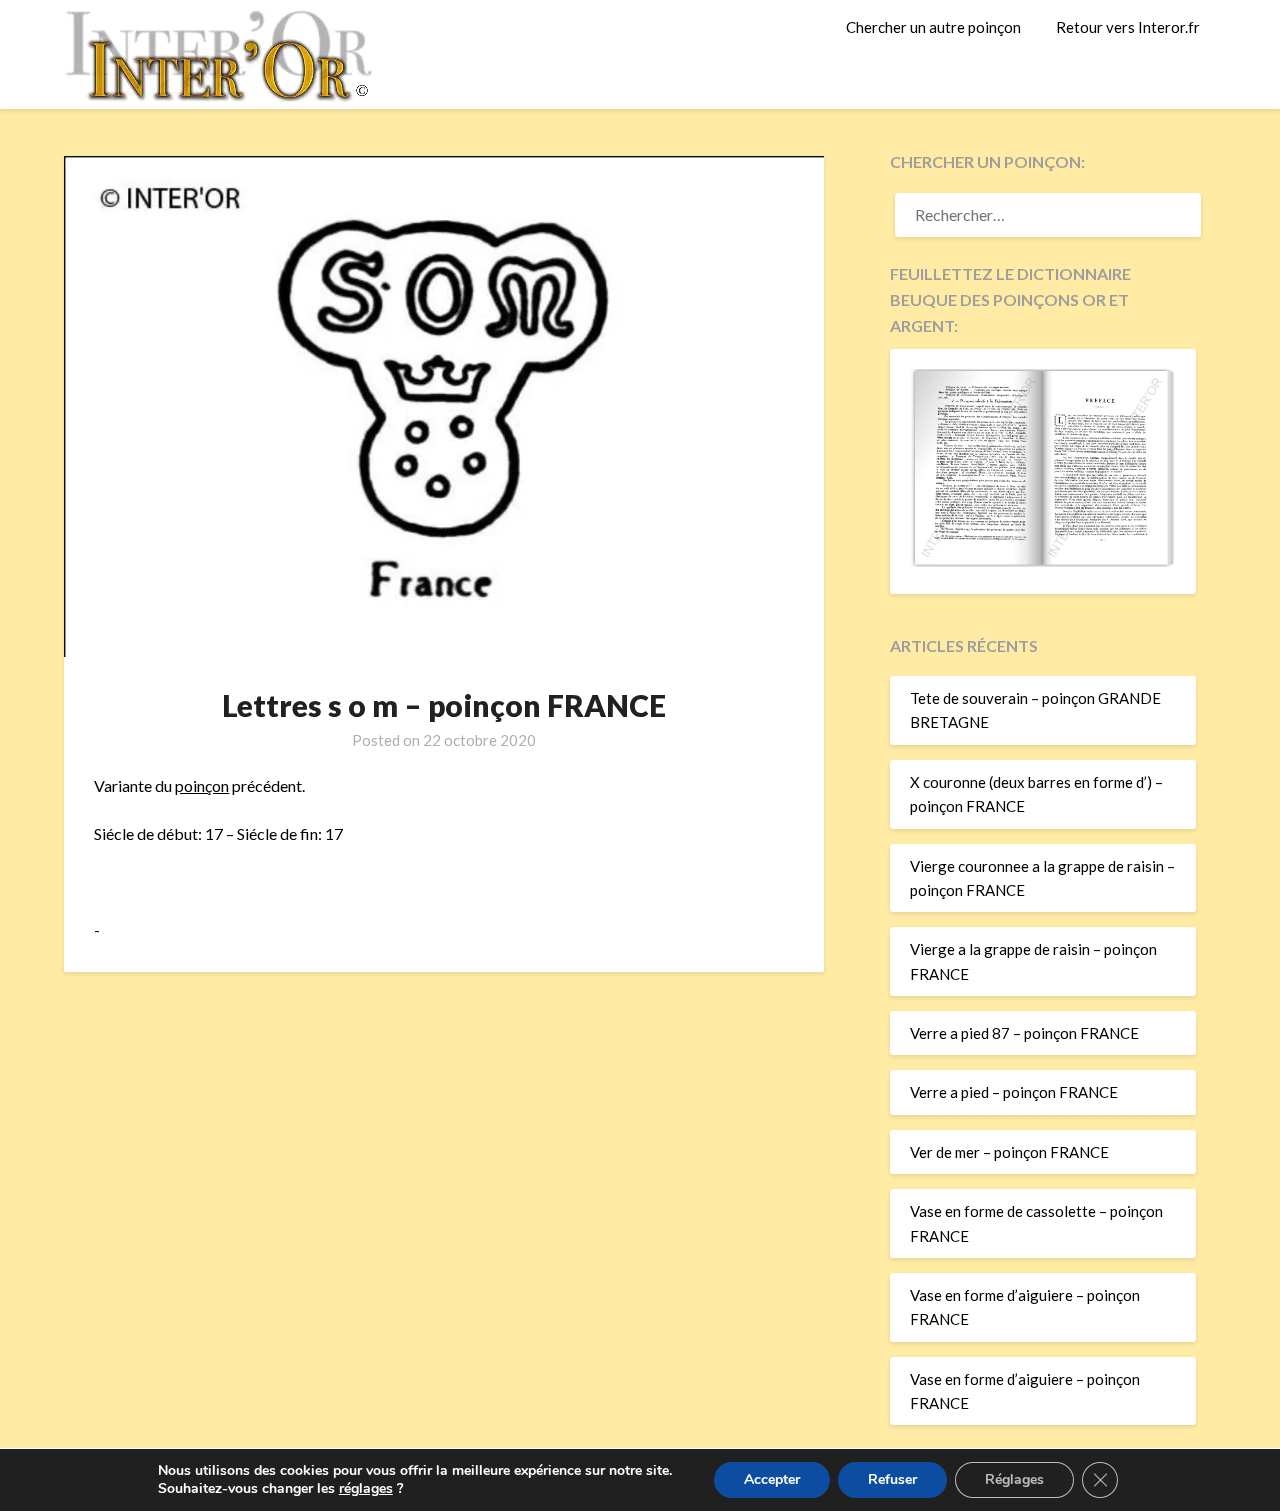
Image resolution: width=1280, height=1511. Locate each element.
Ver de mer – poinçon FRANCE (1009, 1152)
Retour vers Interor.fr (1128, 27)
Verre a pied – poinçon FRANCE (1014, 1092)
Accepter (772, 1479)
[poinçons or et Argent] (1043, 561)
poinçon (202, 785)
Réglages (1014, 1479)
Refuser (892, 1479)
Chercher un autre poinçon (933, 27)
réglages (366, 1489)
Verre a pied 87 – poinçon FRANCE (1024, 1033)
